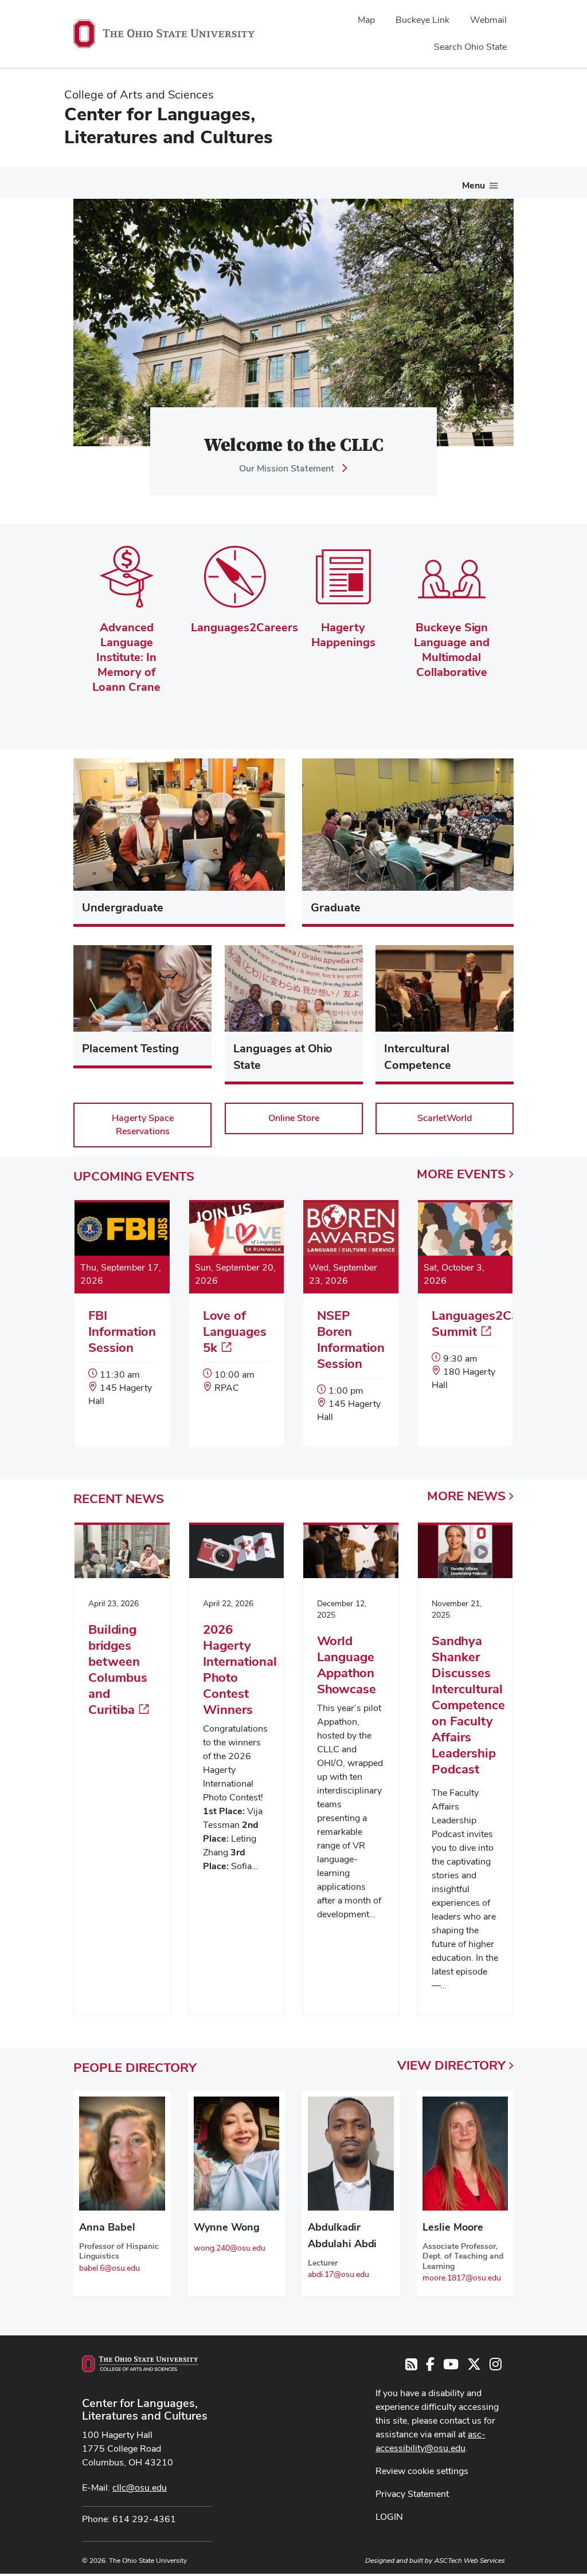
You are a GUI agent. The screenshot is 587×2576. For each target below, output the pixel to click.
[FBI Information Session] (122, 1316)
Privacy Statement (412, 2494)
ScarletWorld (445, 1118)
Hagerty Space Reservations (143, 1124)
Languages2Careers (244, 627)
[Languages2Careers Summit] (465, 1308)
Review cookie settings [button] (422, 2471)
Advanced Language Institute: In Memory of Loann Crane (126, 657)
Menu (473, 185)
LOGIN (389, 2517)
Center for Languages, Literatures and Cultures (145, 2409)
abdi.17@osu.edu (338, 2274)
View (451, 2065)
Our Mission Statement (287, 468)
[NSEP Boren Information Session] (351, 1324)
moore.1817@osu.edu (462, 2278)
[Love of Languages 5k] (237, 1309)
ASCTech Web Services (469, 2561)
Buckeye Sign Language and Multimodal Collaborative (452, 650)
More (461, 1174)
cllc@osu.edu (140, 2487)
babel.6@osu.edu (109, 2268)
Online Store (294, 1118)
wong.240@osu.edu (230, 2248)
